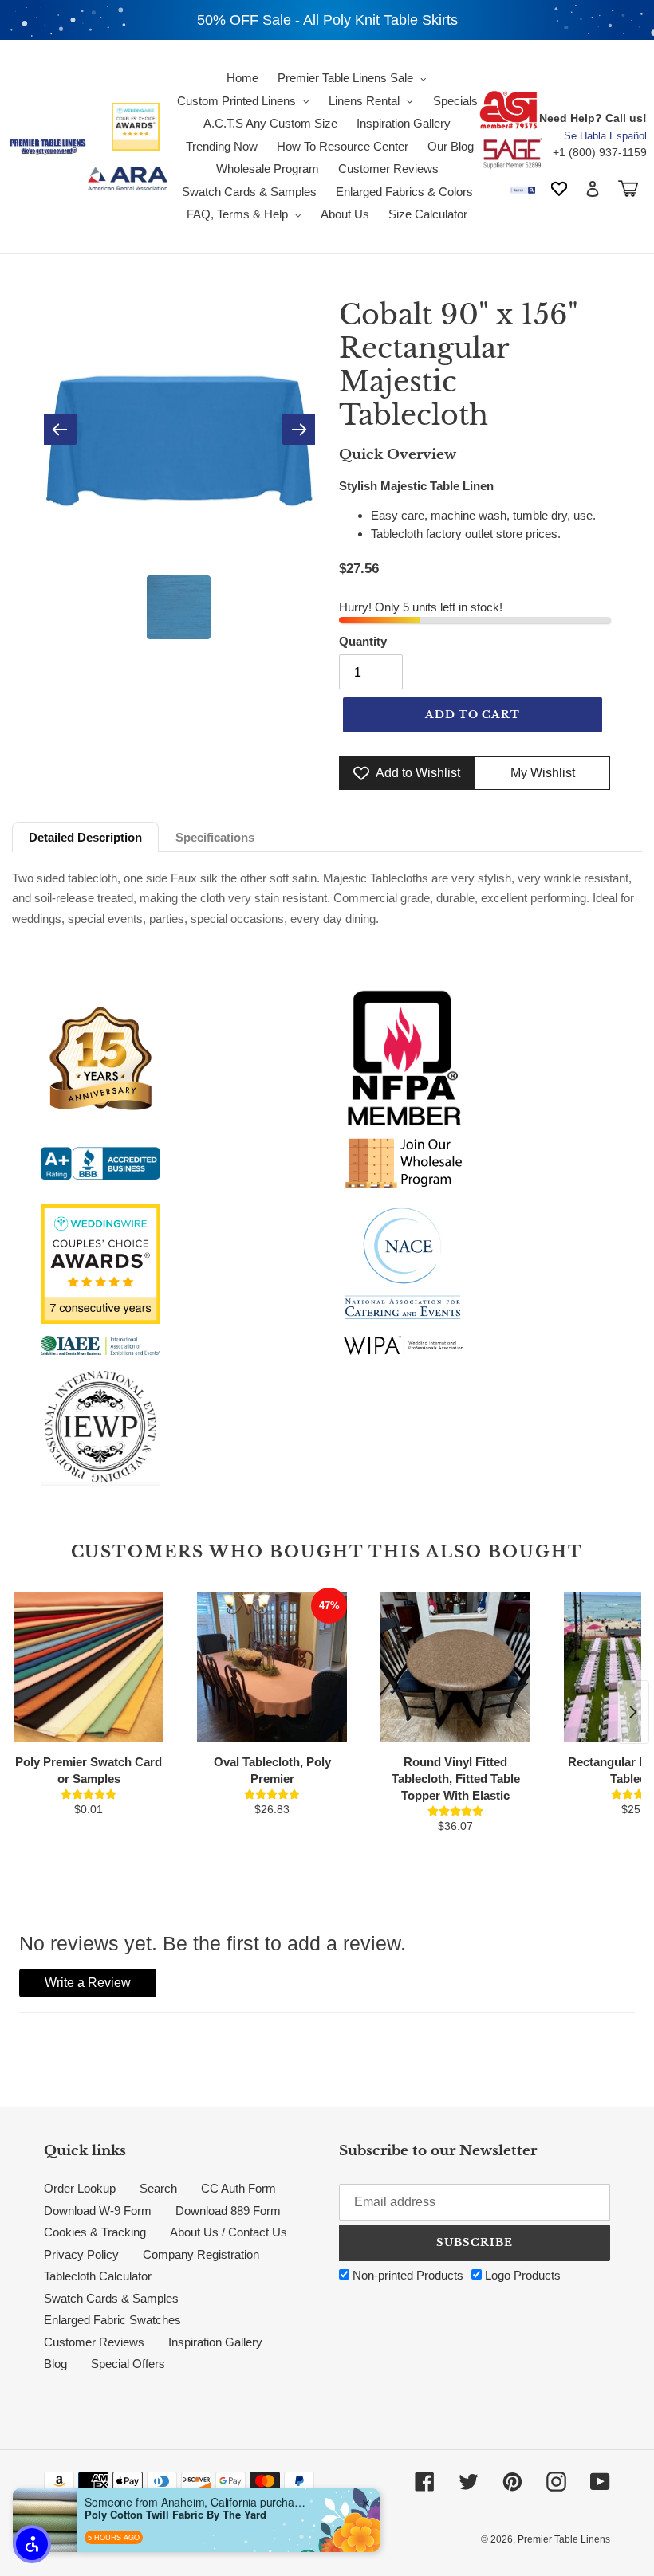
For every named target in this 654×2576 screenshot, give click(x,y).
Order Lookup (80, 2188)
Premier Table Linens (564, 2539)
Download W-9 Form (98, 2211)
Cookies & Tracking (95, 2232)
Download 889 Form (228, 2211)
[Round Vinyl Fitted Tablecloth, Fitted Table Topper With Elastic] (455, 1667)
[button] (32, 2544)
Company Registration (201, 2254)
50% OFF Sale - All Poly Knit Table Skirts (327, 20)
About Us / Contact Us (229, 2232)
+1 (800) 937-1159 (600, 152)
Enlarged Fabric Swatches (112, 2320)
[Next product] (633, 1712)
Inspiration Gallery (215, 2342)
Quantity (363, 641)
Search (158, 2188)
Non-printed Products (406, 2275)
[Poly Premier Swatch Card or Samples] (89, 1667)
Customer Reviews (94, 2342)
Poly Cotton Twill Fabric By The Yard (175, 2515)
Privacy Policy (81, 2254)
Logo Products (521, 2275)
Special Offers (128, 2364)
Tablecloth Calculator (98, 2276)
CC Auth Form (238, 2188)
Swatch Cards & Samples (111, 2298)
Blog (55, 2364)
